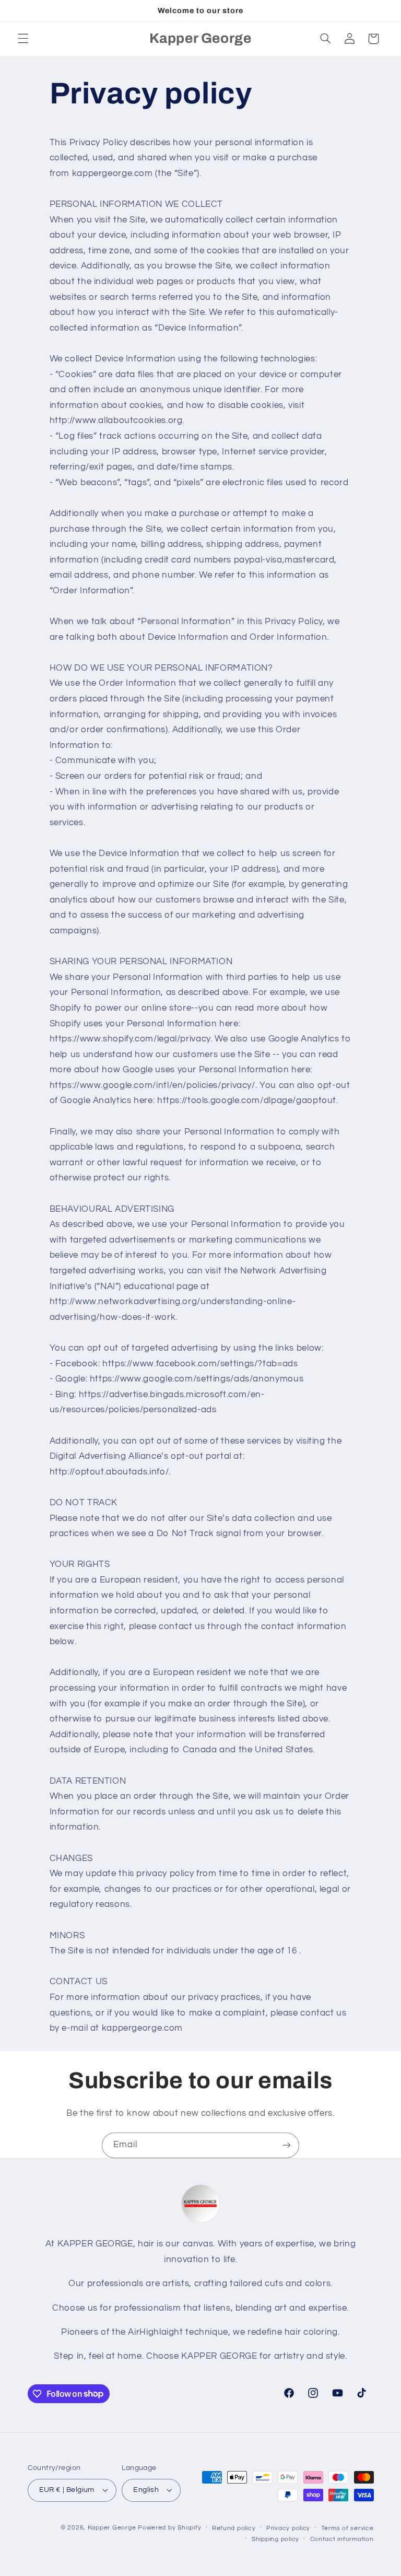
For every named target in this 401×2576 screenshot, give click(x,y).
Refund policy (234, 2528)
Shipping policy (275, 2539)
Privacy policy (288, 2528)
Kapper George (112, 2528)
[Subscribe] (287, 2145)
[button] (23, 39)
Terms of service (347, 2528)
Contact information (342, 2539)
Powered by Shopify (169, 2528)
